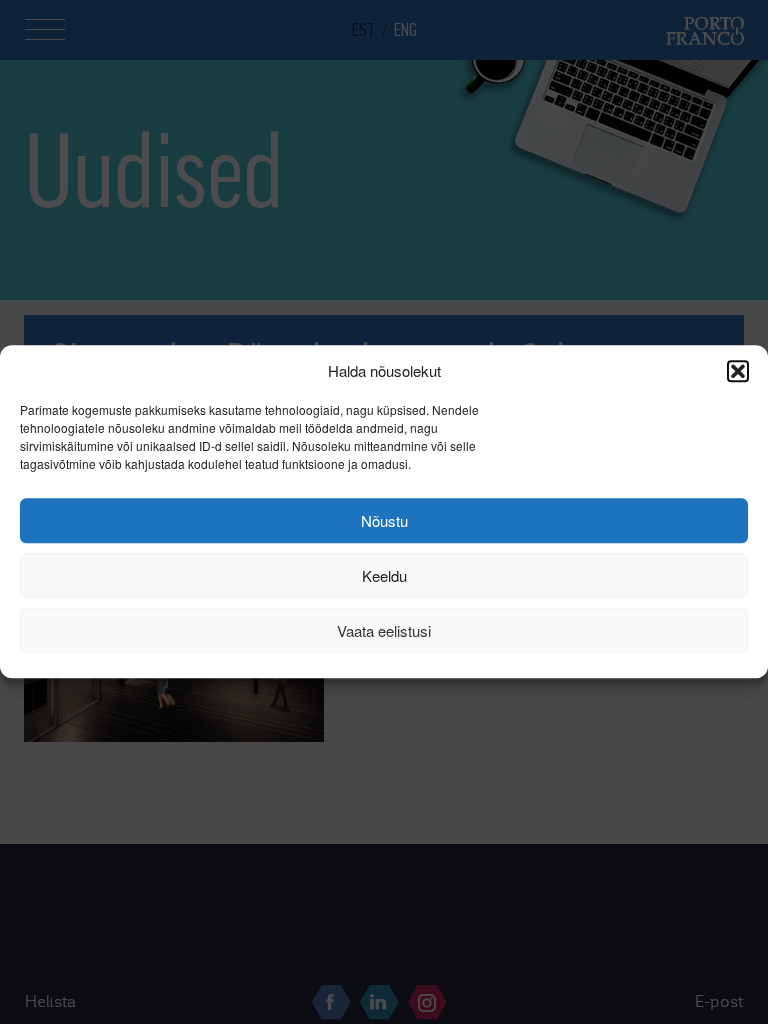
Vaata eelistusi (384, 630)
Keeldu (384, 575)
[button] (738, 371)
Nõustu (384, 520)
